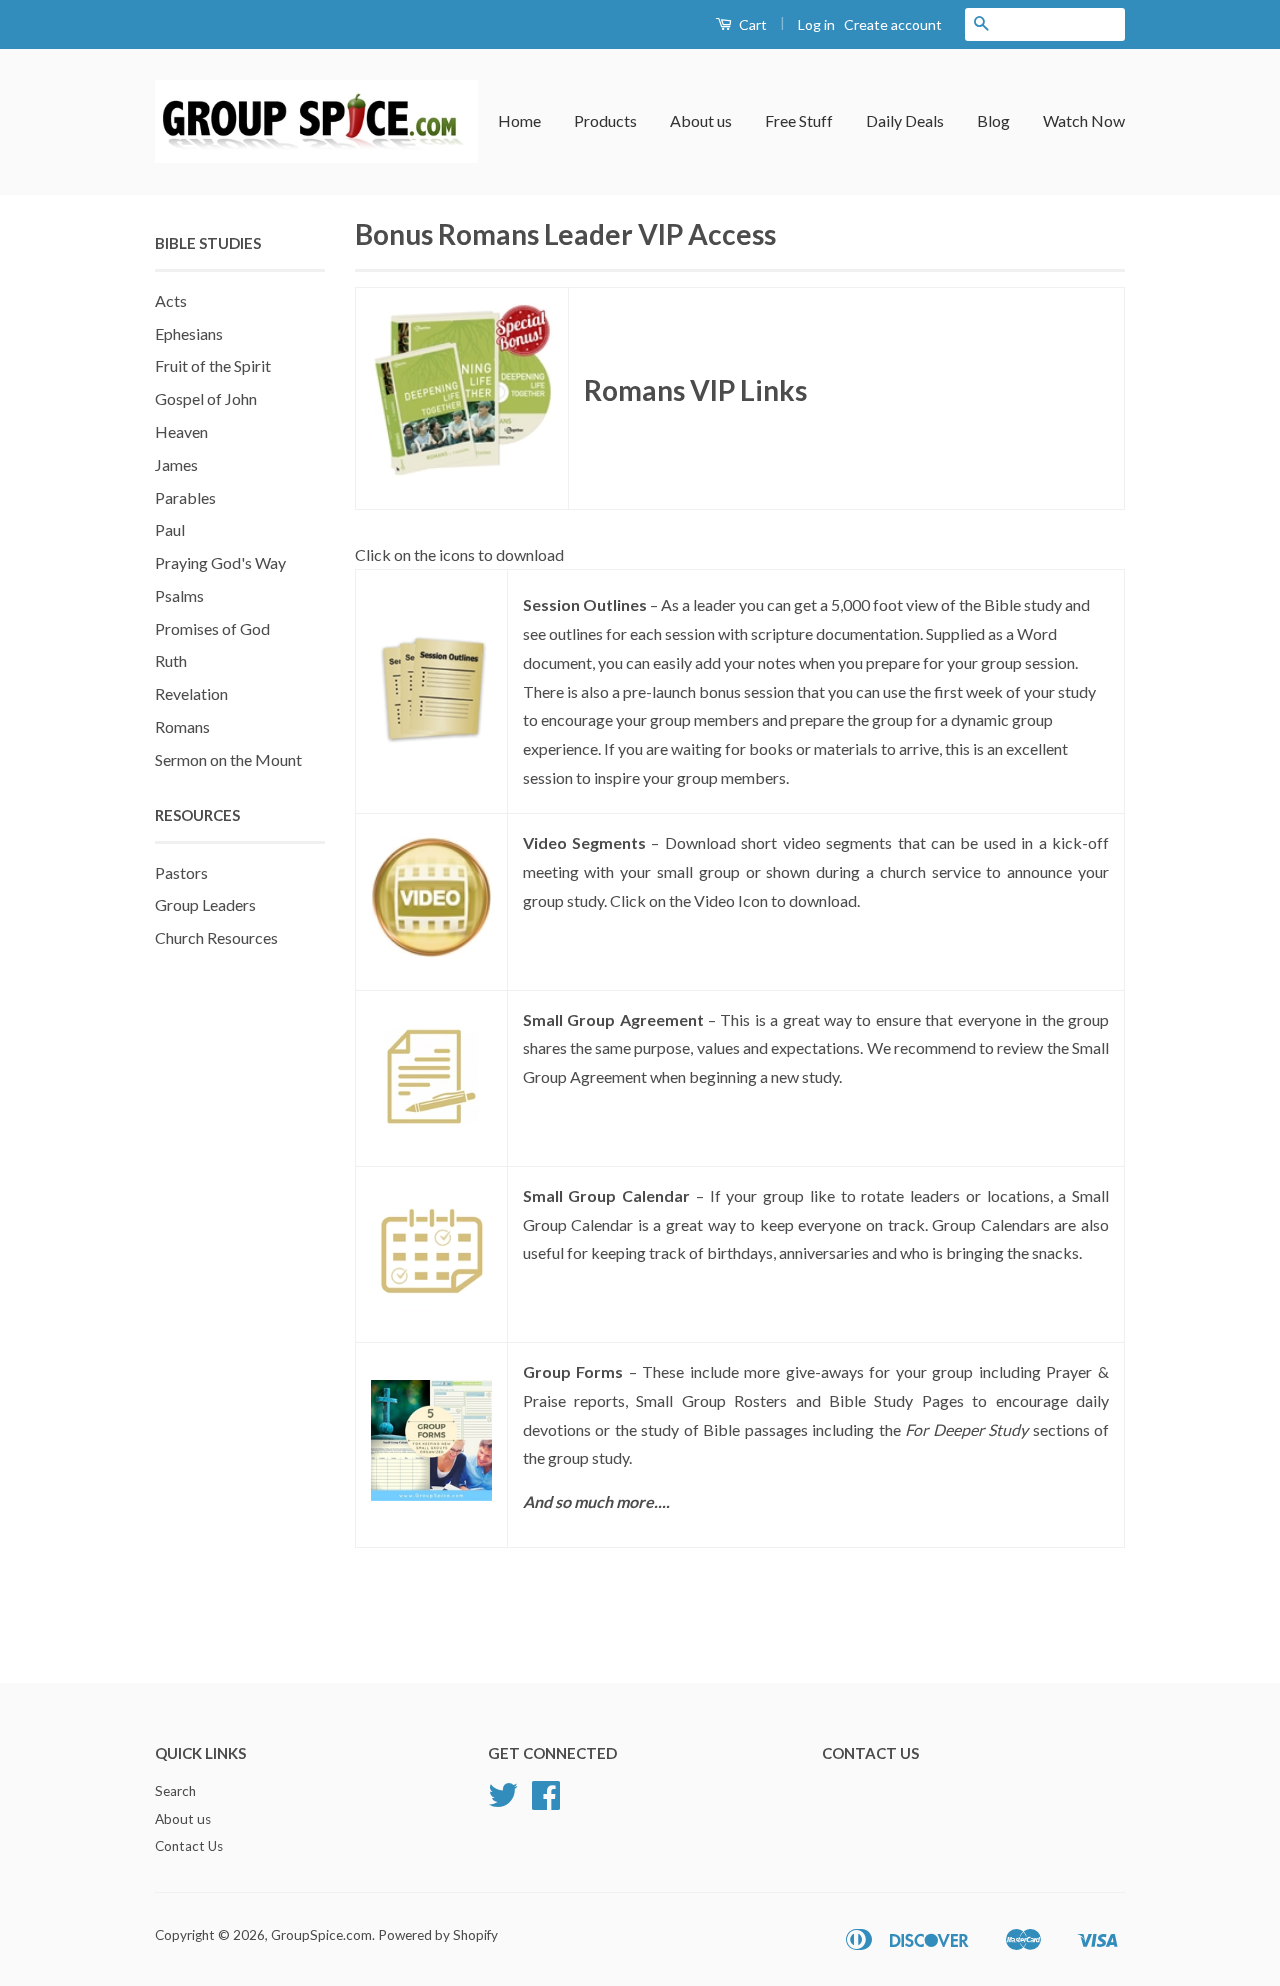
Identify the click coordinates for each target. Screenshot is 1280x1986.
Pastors (181, 872)
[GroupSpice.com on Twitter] (503, 1802)
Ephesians (189, 333)
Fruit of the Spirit (213, 365)
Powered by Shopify (438, 1935)
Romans (182, 726)
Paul (170, 529)
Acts (171, 300)
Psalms (179, 595)
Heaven (181, 431)
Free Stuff (799, 120)
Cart (751, 24)
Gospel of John (206, 398)
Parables (185, 497)
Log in (816, 24)
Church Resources (216, 937)
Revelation (191, 693)
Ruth (171, 660)
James (176, 464)
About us (701, 120)
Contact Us (189, 1846)
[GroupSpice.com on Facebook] (546, 1802)
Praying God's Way (220, 562)
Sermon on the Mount (228, 759)
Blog (993, 120)
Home (519, 120)
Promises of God (212, 628)
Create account (893, 24)
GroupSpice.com (321, 1935)
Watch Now (1084, 120)
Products (605, 120)
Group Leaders (205, 904)
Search (175, 1791)
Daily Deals (905, 120)
